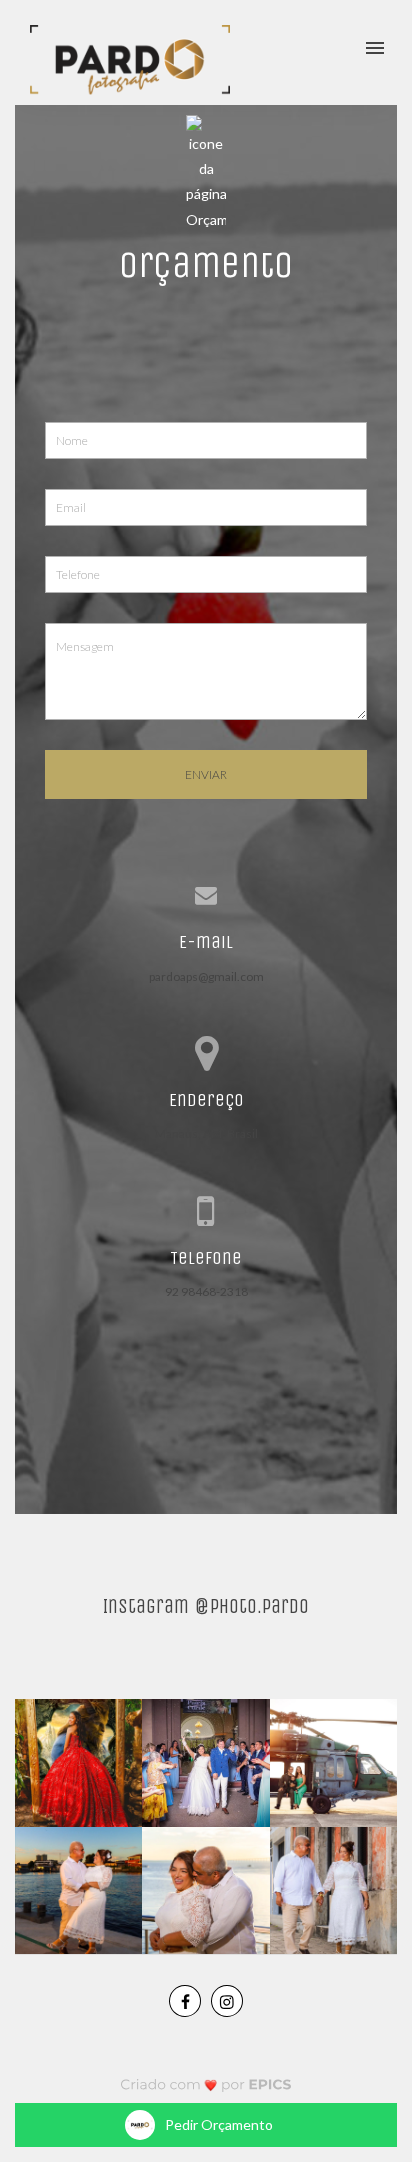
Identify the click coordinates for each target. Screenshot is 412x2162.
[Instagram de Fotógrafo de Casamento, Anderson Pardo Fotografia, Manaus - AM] (227, 2001)
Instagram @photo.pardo (206, 1606)
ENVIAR (206, 774)
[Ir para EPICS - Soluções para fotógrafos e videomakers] (206, 2084)
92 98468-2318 (206, 1291)
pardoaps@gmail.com (206, 976)
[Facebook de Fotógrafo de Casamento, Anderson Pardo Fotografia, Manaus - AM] (185, 2001)
